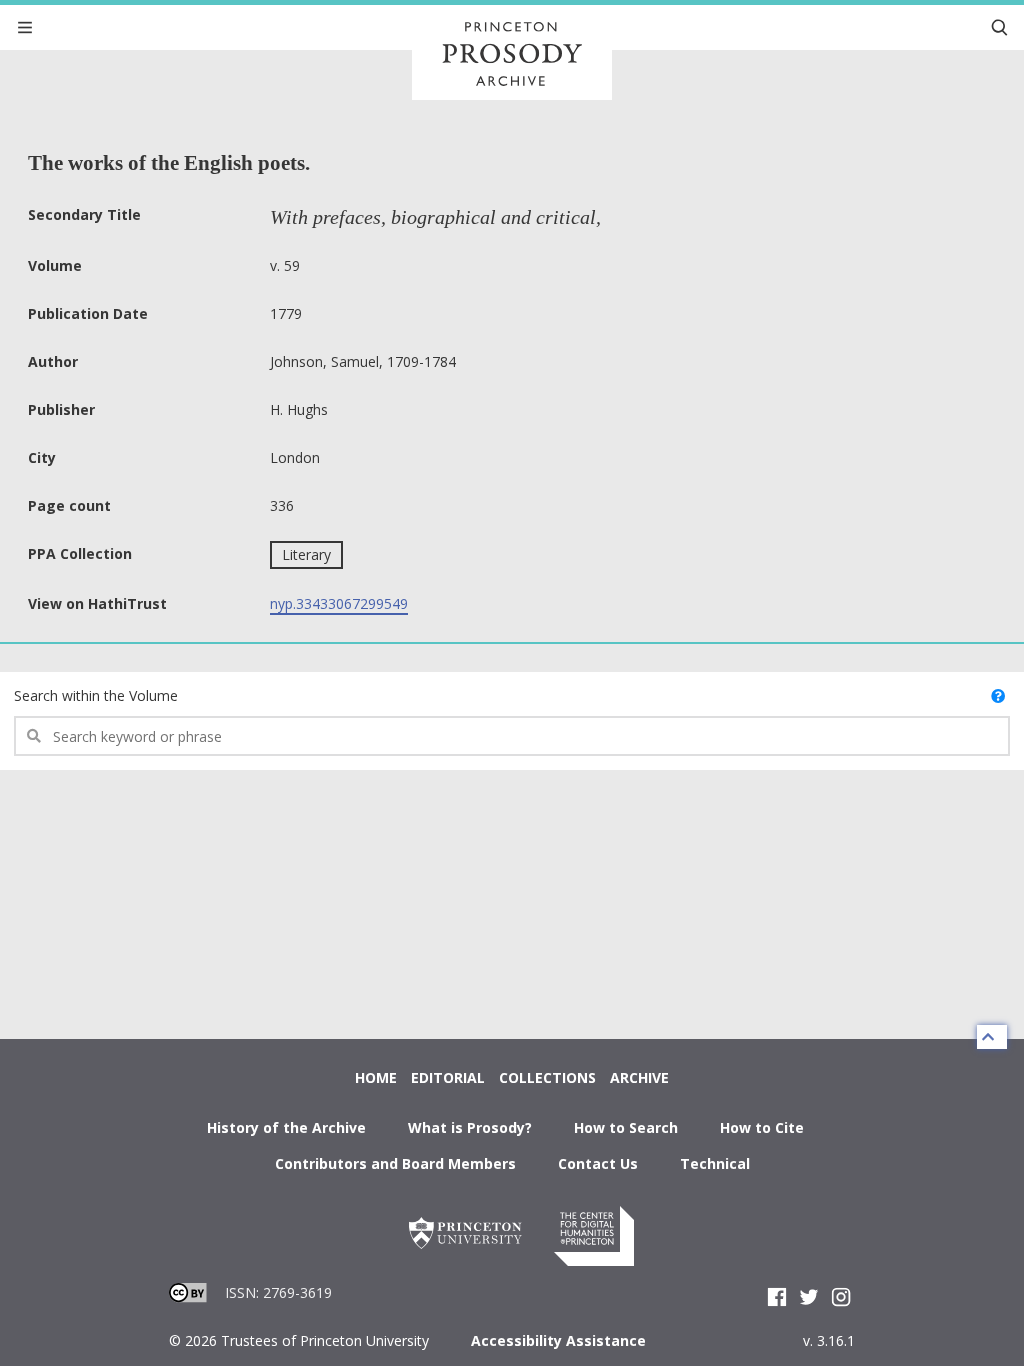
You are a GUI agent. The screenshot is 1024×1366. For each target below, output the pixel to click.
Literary (306, 554)
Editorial (448, 1077)
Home (376, 1077)
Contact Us (598, 1163)
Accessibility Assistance (558, 1340)
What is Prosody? (470, 1127)
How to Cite (762, 1127)
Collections (547, 1077)
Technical (715, 1163)
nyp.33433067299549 (339, 603)
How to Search (626, 1127)
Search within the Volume (96, 695)
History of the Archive (286, 1127)
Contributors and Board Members (395, 1163)
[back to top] (992, 1037)
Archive (639, 1077)
